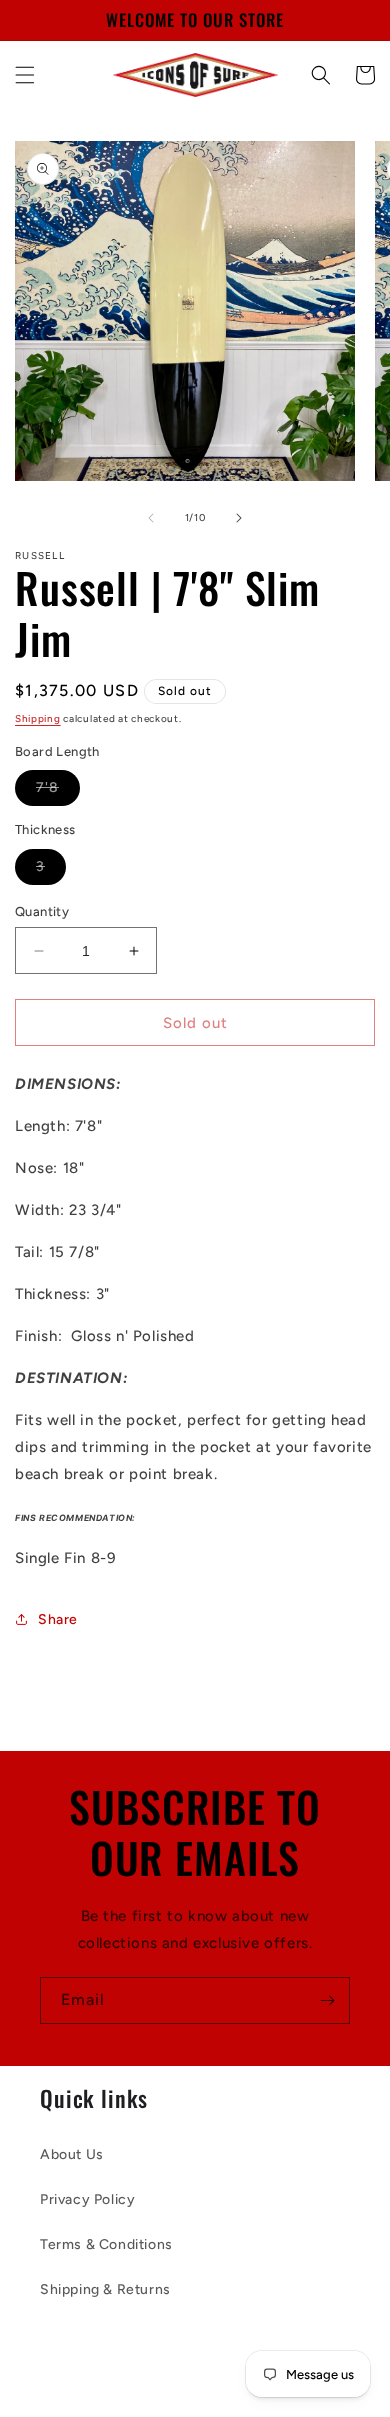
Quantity (42, 911)
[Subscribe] (327, 2000)
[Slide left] (151, 518)
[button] (25, 75)
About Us (72, 2154)
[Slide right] (239, 518)
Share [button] (58, 1619)
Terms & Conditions (106, 2244)
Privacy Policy (87, 2199)
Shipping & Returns (105, 2289)
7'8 (58, 792)
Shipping (38, 718)
